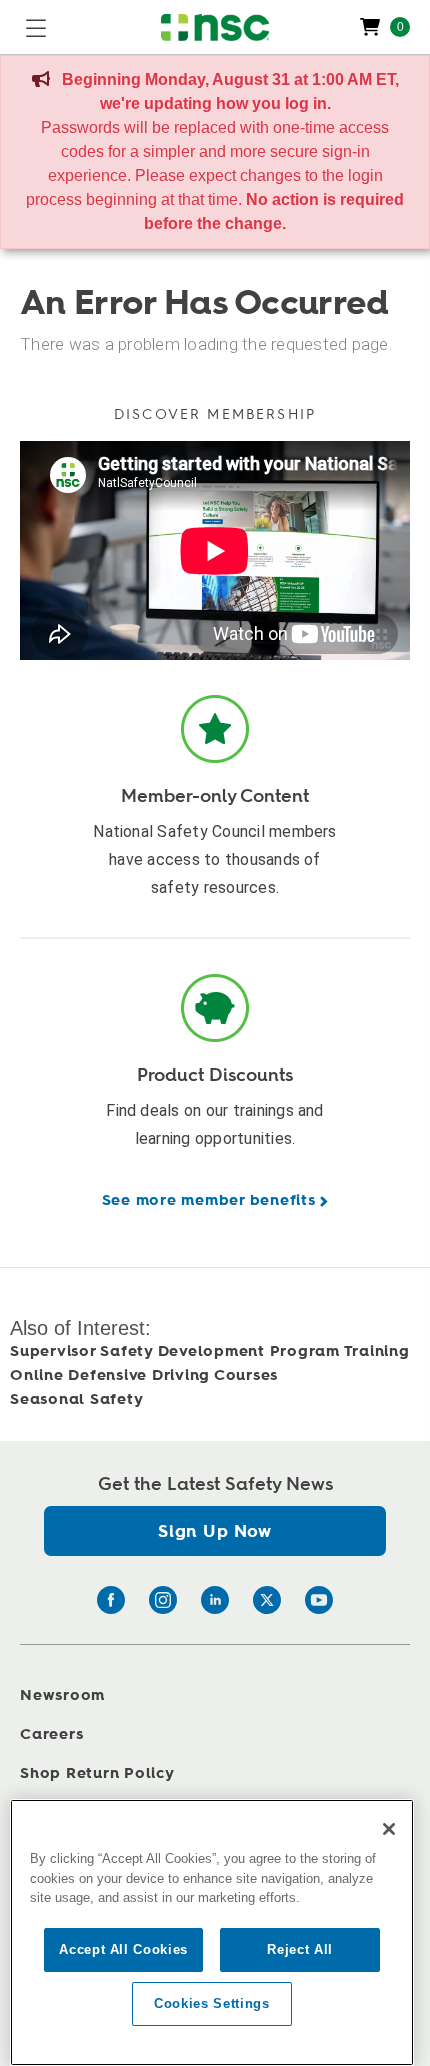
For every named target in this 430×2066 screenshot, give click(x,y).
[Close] (389, 1829)
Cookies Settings (212, 2003)
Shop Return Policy (97, 1773)
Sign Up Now (215, 1531)
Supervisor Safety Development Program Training (210, 1351)
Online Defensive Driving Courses (144, 1375)
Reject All (300, 1949)
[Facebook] (111, 1600)
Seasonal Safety (76, 1399)
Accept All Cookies (123, 1949)
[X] (267, 1600)
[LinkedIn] (215, 1600)
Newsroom (62, 1695)
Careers (51, 1734)
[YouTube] (319, 1600)
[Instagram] (163, 1600)
